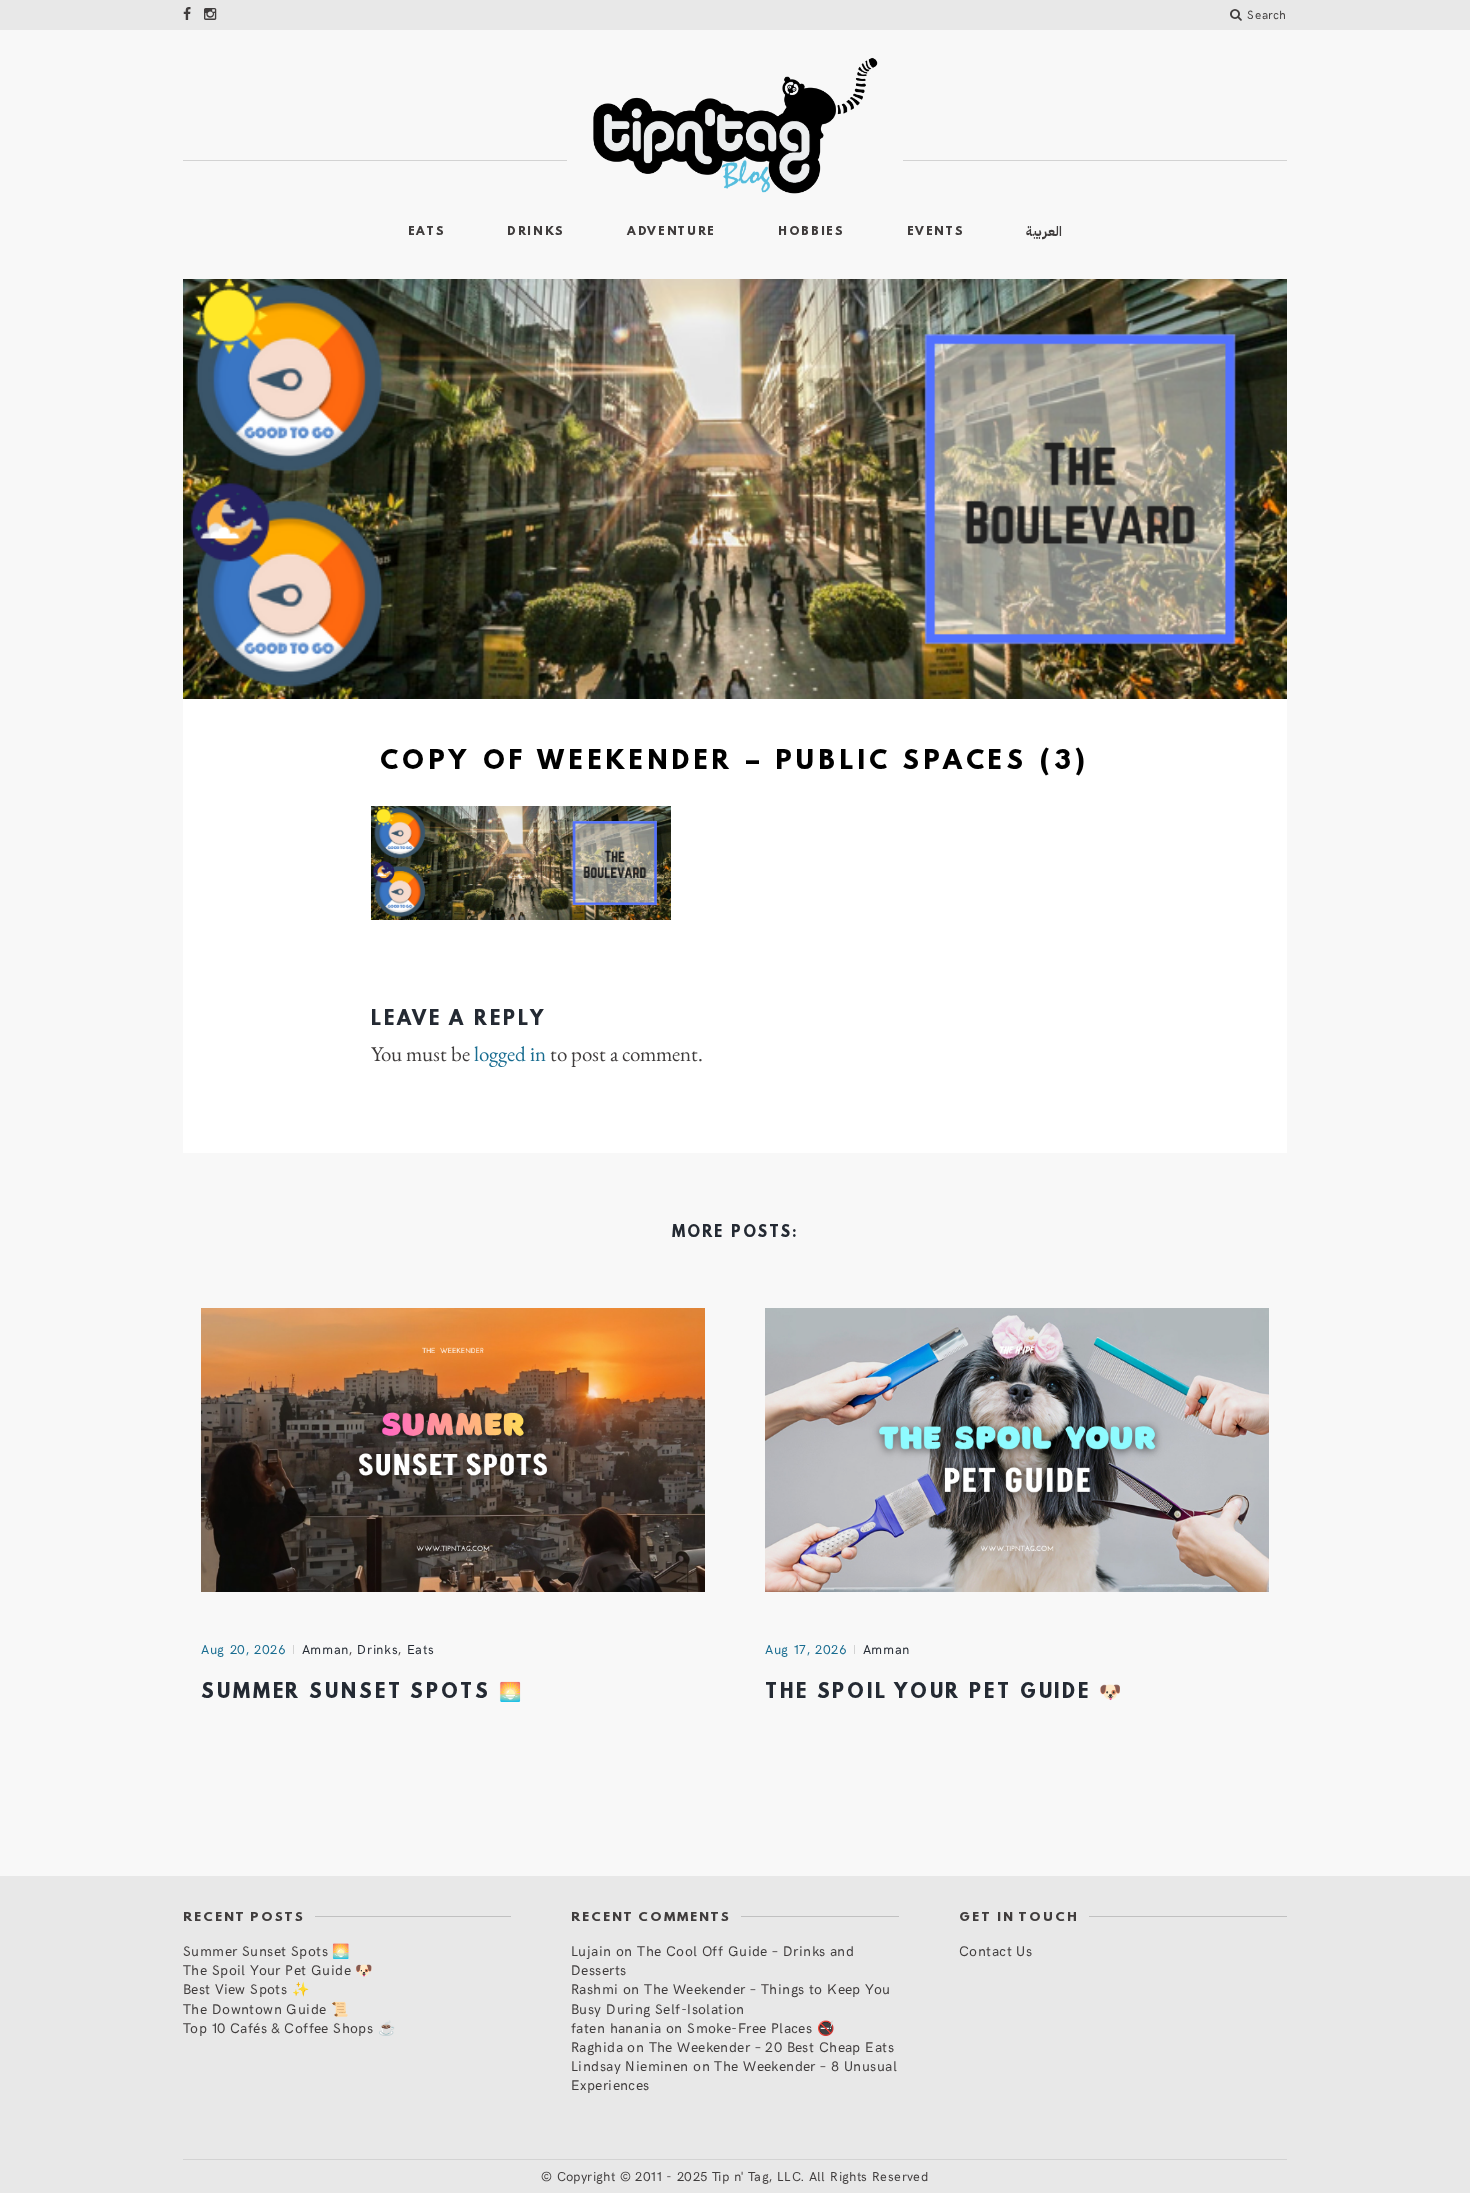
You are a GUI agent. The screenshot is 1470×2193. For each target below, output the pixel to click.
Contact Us (995, 1950)
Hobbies (811, 232)
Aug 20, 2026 (243, 1649)
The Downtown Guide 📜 (265, 2008)
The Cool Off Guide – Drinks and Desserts (712, 1960)
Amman (325, 1649)
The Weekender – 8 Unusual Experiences (734, 2075)
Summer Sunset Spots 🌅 (362, 1693)
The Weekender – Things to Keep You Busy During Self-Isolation (731, 1998)
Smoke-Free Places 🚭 (760, 2027)
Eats (427, 232)
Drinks (536, 232)
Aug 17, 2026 (806, 1649)
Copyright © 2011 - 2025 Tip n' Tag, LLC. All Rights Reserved (743, 2176)
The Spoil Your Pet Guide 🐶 (944, 1693)
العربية (1044, 231)
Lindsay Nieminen (630, 2065)
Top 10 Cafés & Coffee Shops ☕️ (289, 2027)
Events (936, 232)
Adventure (671, 232)
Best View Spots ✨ (246, 1988)
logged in (510, 1054)
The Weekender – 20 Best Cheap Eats (771, 2046)
